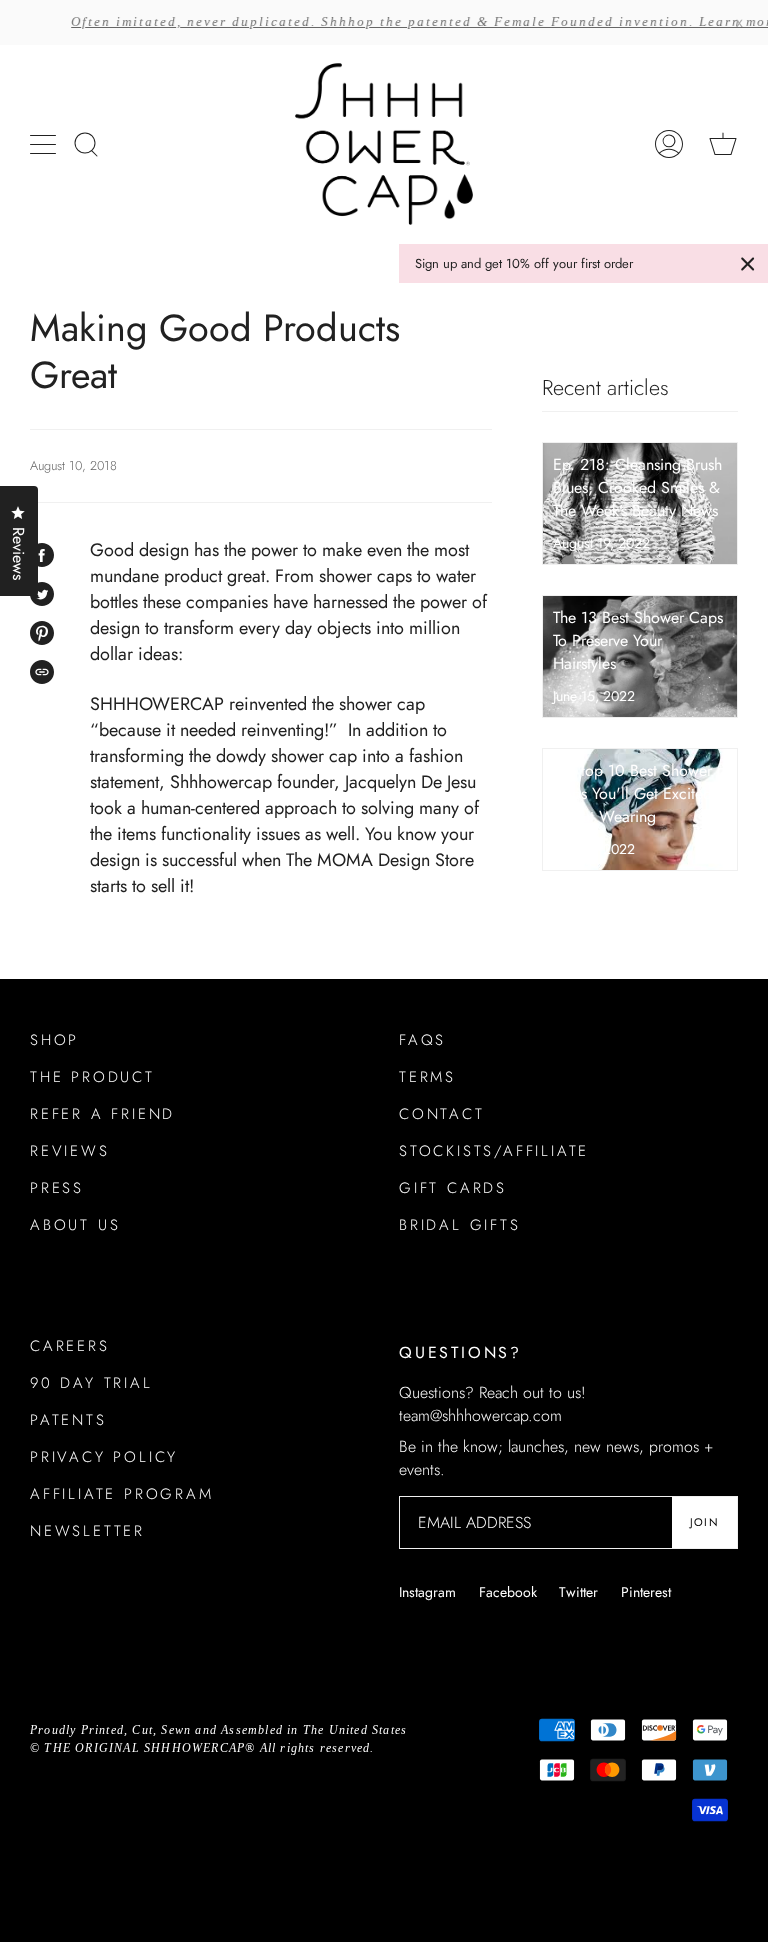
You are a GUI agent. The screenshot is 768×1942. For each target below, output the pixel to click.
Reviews (70, 1151)
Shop (54, 1040)
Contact (442, 1114)
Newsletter (87, 1531)
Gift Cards (453, 1188)
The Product (92, 1077)
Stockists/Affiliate (494, 1151)
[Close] (748, 264)
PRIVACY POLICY (104, 1457)
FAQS (422, 1040)
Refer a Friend (102, 1114)
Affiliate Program (122, 1494)
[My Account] (669, 144)
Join (704, 1522)
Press (57, 1188)
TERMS (427, 1077)
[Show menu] (45, 144)
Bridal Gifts (460, 1225)
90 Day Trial (91, 1383)
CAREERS (70, 1346)
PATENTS (68, 1420)
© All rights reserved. (202, 1748)
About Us (75, 1225)
